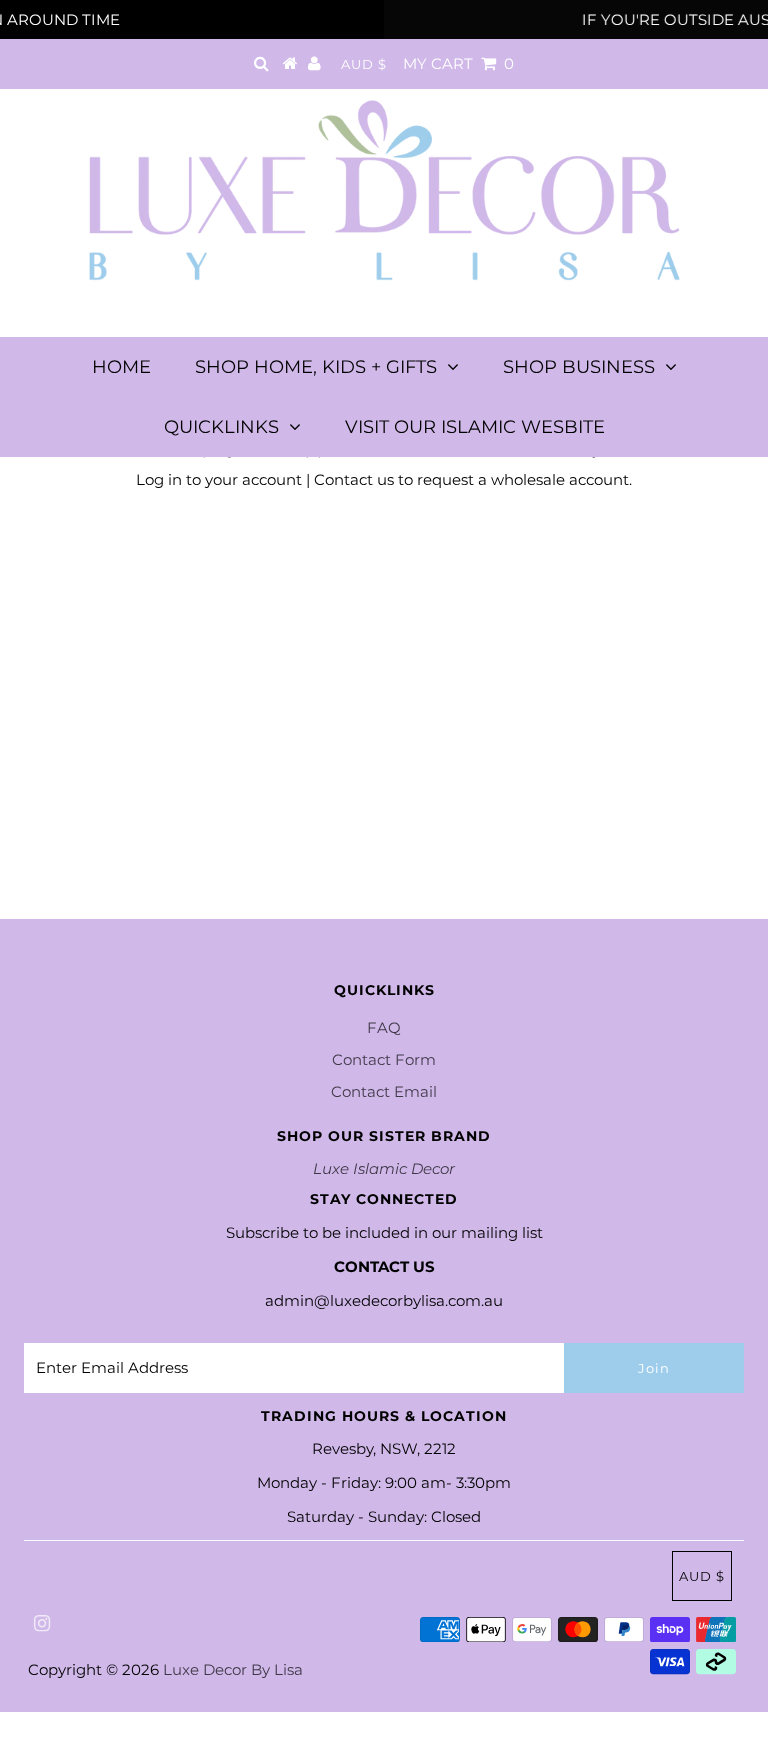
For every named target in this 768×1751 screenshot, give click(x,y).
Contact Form (384, 1059)
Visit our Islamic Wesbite (475, 427)
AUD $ (364, 64)
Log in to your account (219, 479)
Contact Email (384, 1091)
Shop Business (579, 367)
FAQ (384, 1027)
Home (121, 367)
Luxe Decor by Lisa (233, 1669)
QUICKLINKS (221, 427)
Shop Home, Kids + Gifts (316, 367)
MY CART (458, 63)
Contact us (354, 479)
